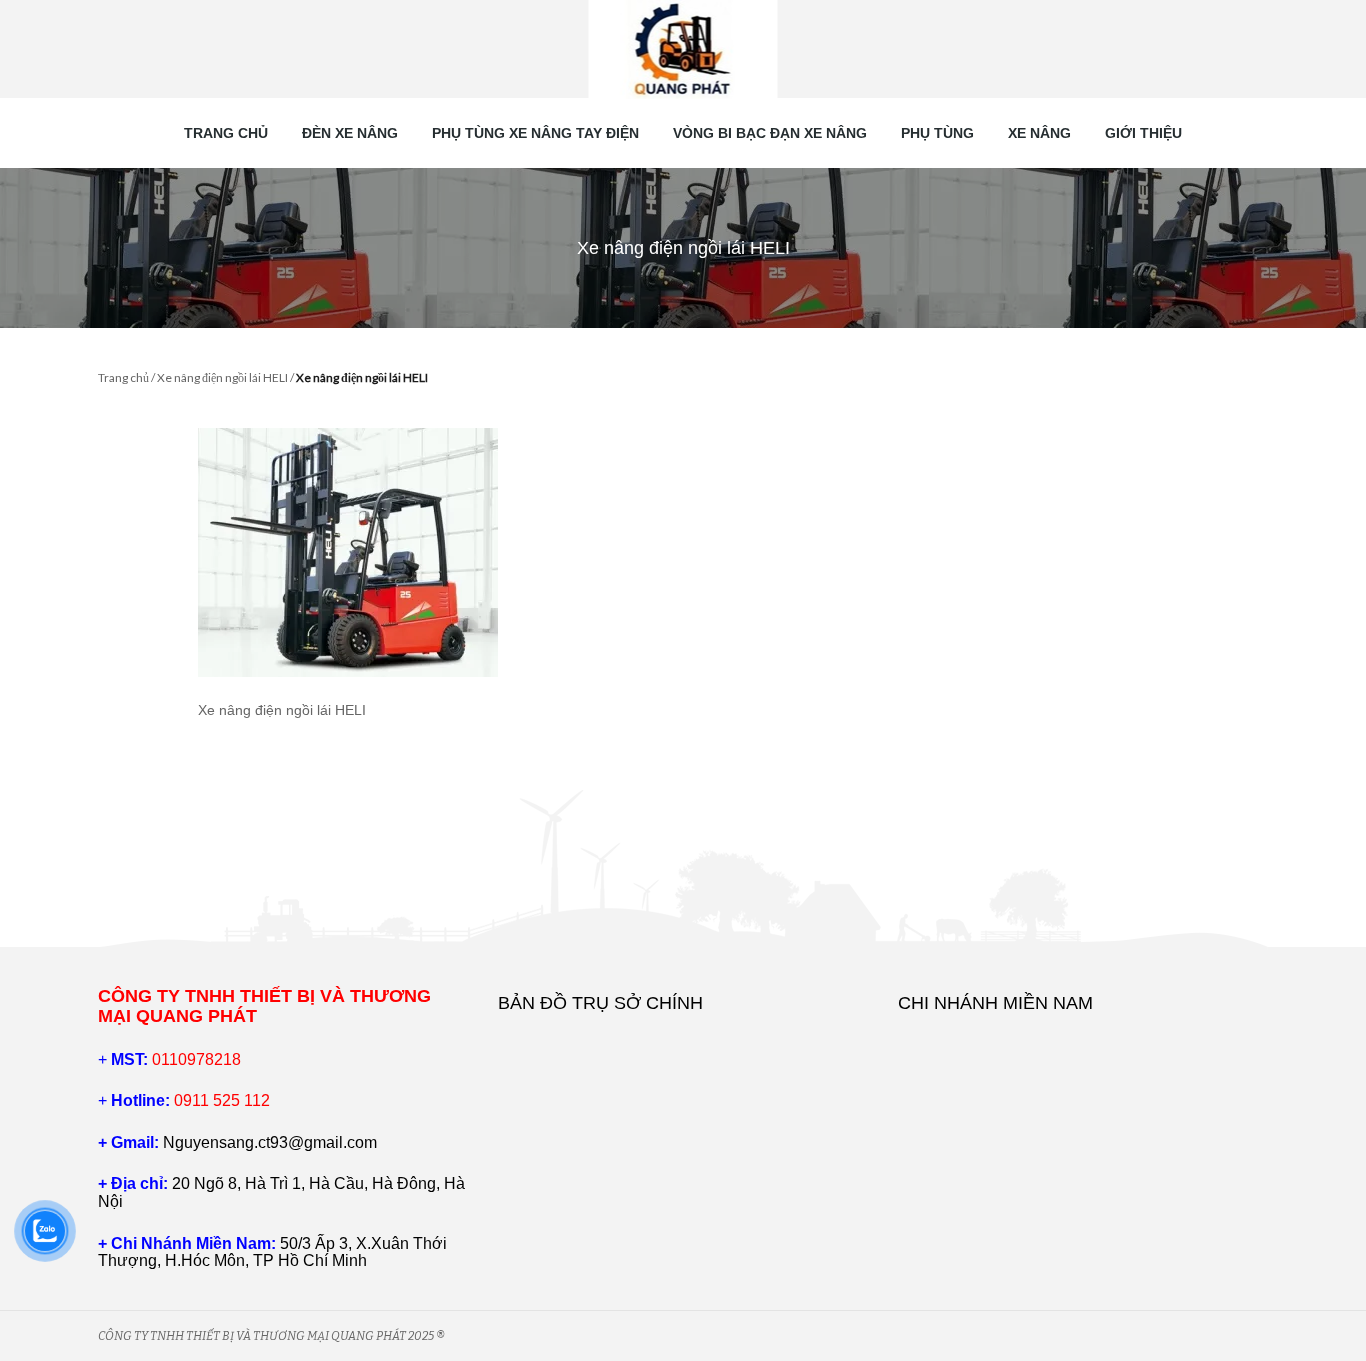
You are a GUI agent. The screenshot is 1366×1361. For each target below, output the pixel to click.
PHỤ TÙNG (937, 133)
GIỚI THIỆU (1143, 133)
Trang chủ (123, 377)
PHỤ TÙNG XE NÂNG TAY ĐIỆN (535, 133)
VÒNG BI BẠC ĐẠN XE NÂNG (770, 133)
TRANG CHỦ (226, 133)
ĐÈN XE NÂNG (350, 133)
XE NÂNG (1039, 133)
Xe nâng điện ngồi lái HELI (222, 377)
